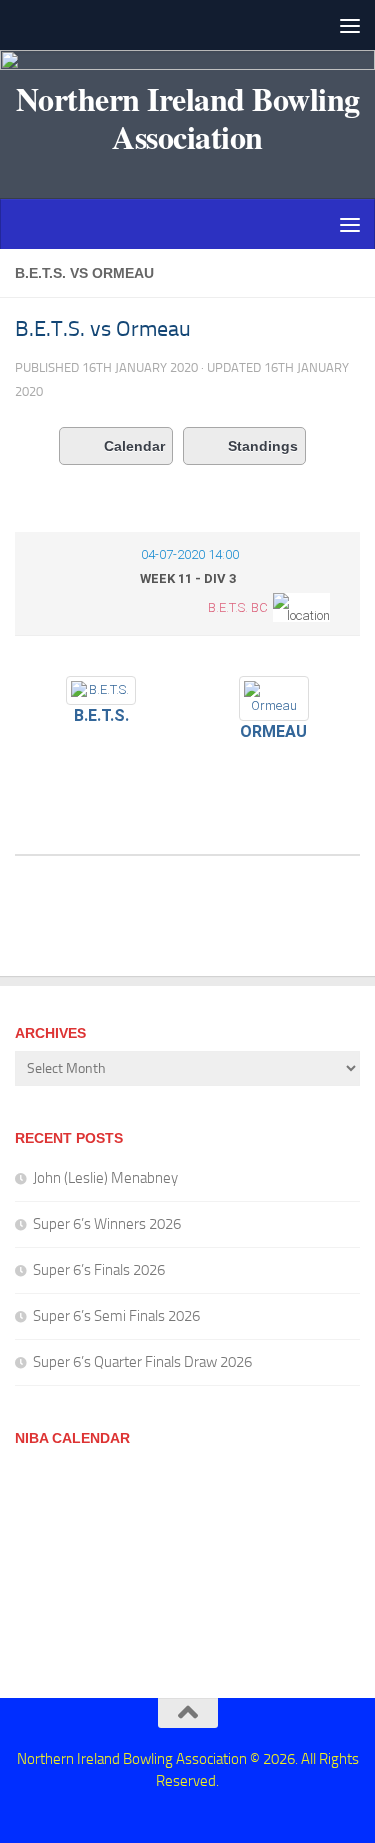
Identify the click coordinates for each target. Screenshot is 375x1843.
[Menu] (350, 25)
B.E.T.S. (101, 715)
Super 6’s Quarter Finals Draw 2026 (142, 1362)
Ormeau (273, 731)
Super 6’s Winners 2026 (107, 1224)
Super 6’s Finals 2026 (99, 1270)
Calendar (134, 446)
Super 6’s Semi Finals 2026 (116, 1316)
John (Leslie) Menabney (105, 1178)
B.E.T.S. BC (238, 607)
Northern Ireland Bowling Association (188, 118)
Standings (263, 446)
